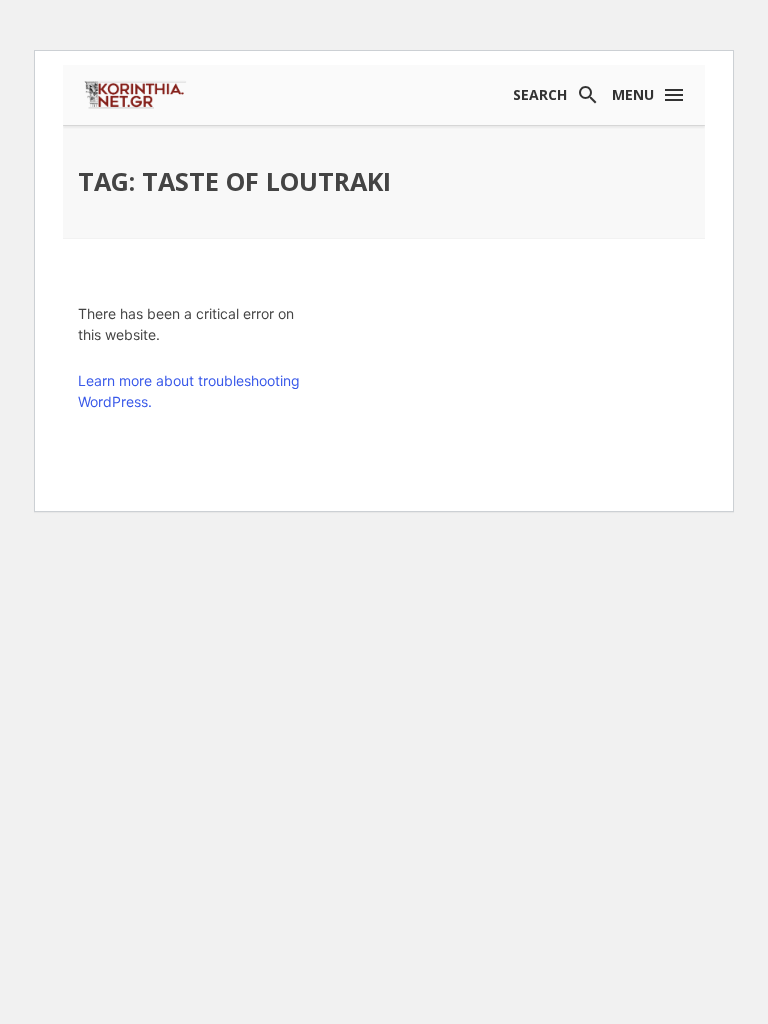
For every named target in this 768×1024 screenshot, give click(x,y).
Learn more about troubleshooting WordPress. (189, 391)
